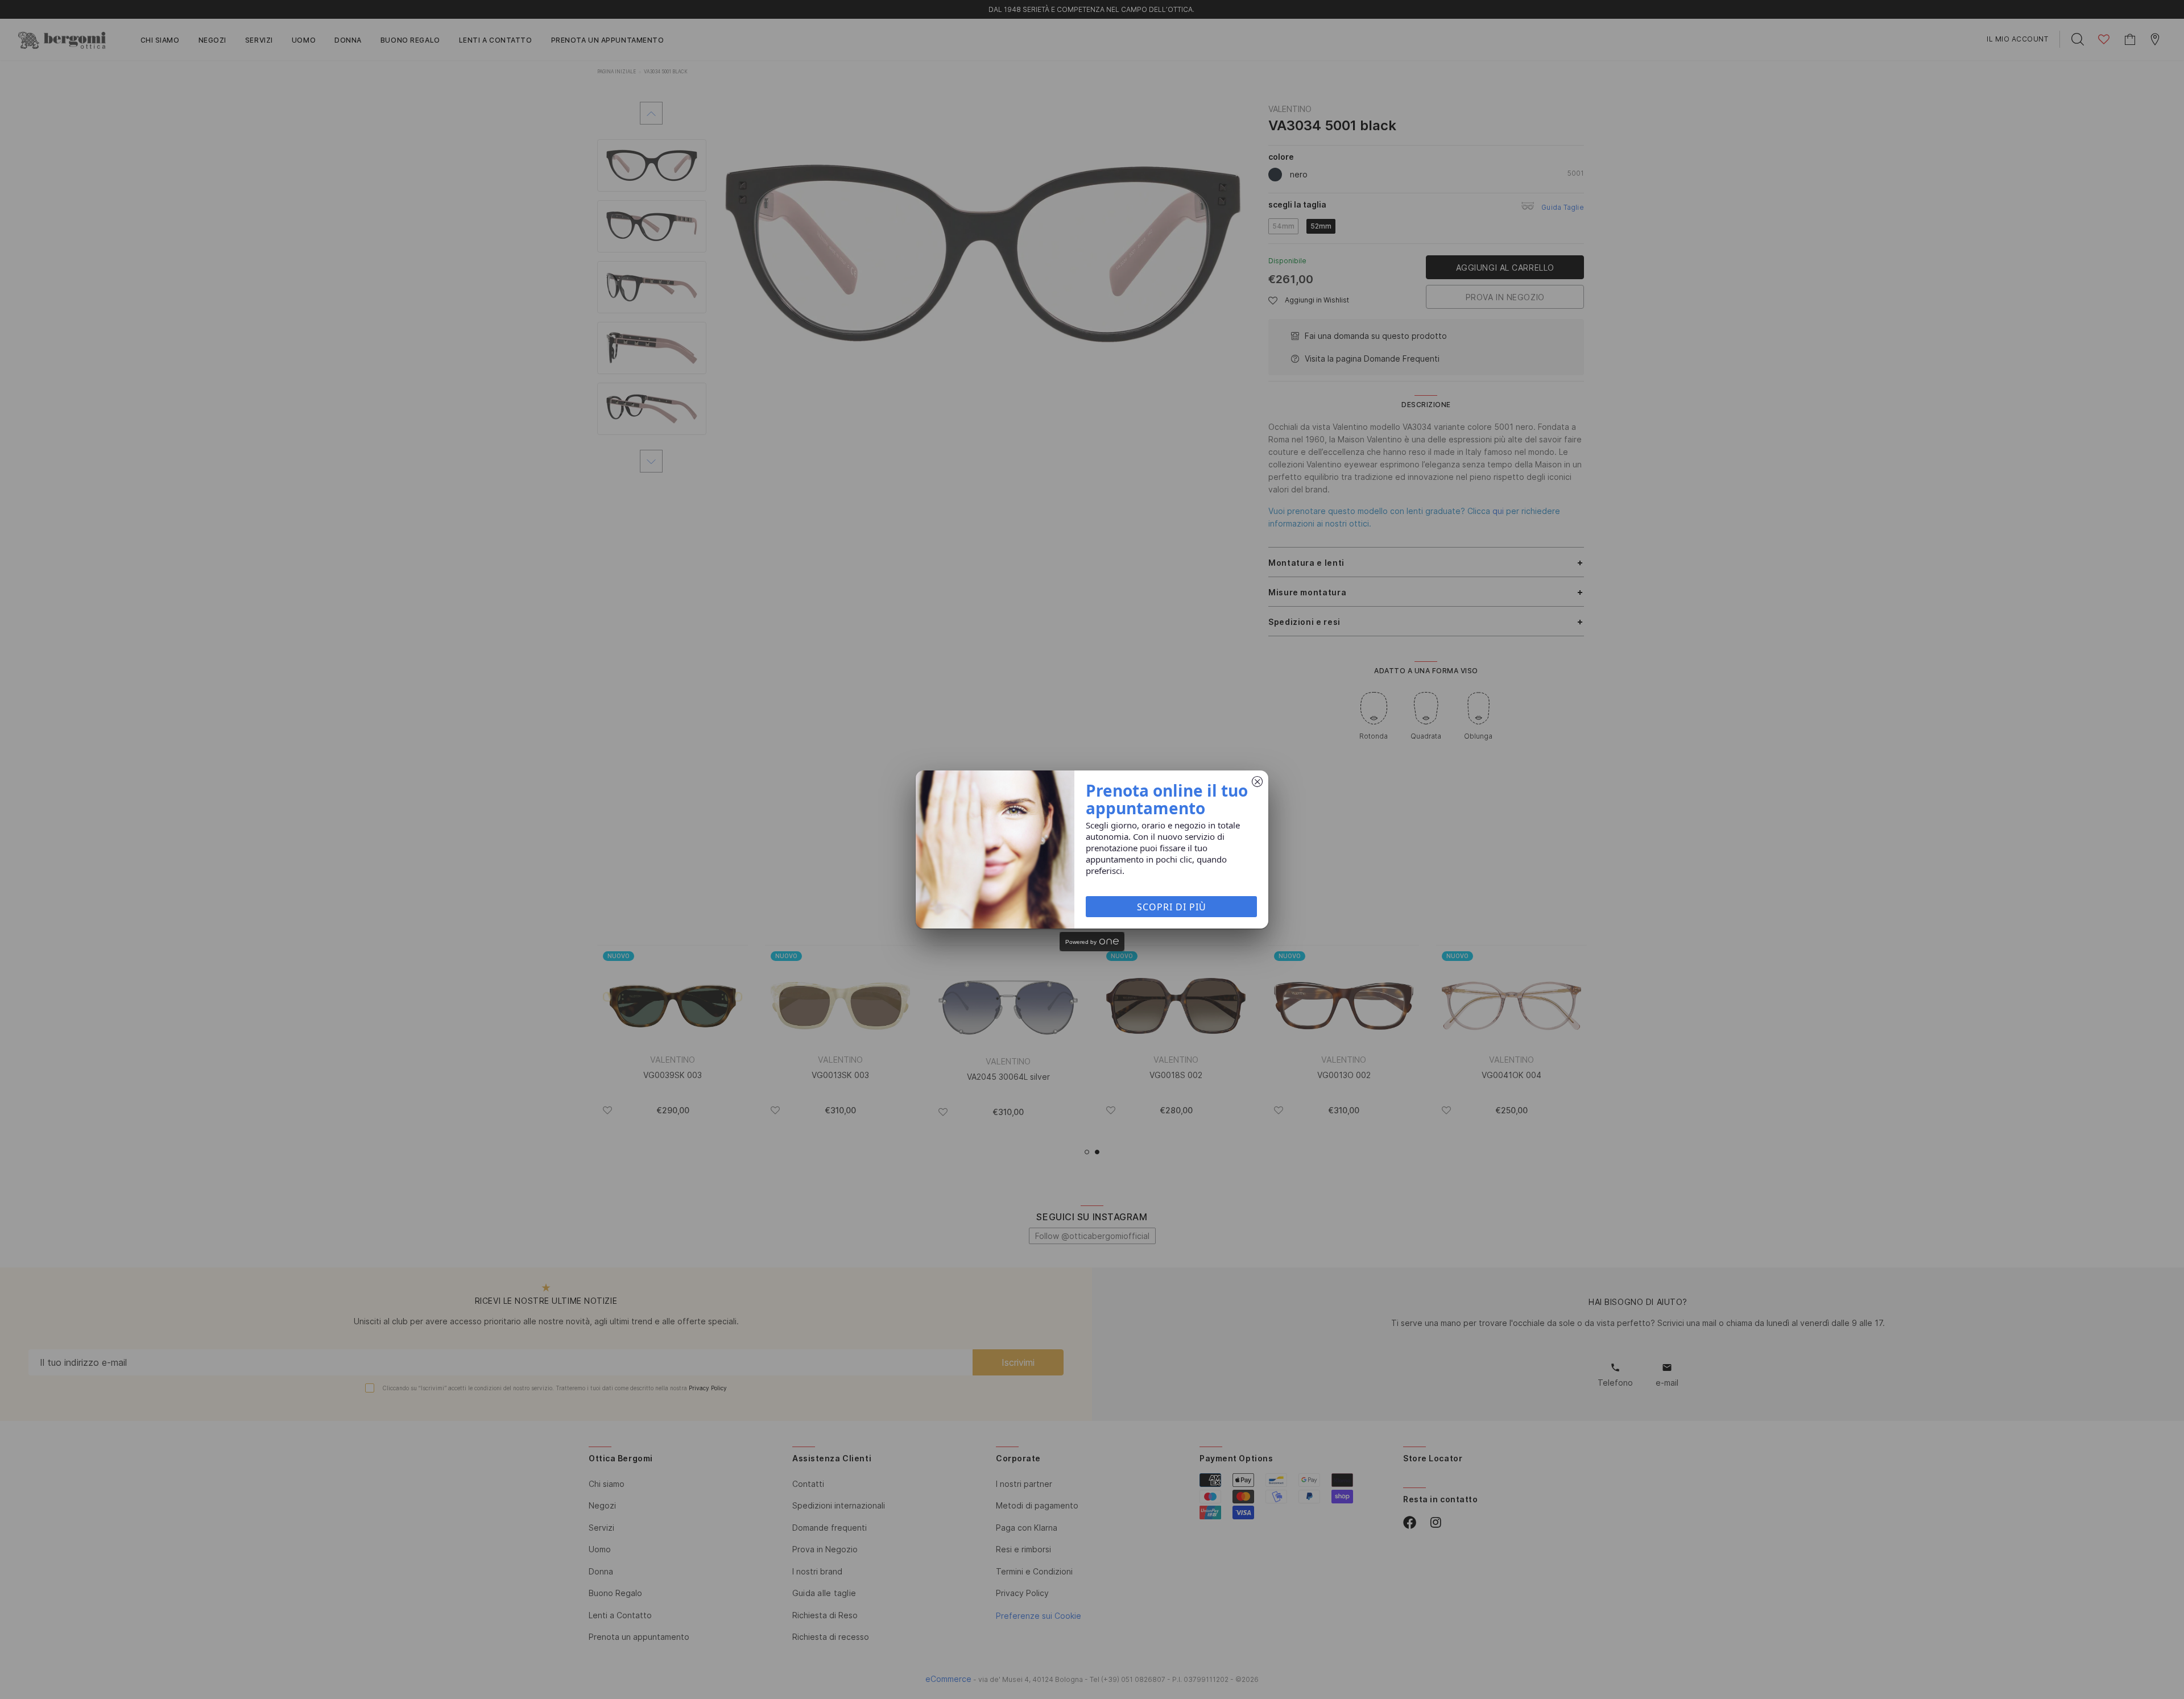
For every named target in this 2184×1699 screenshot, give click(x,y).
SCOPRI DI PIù (1172, 907)
